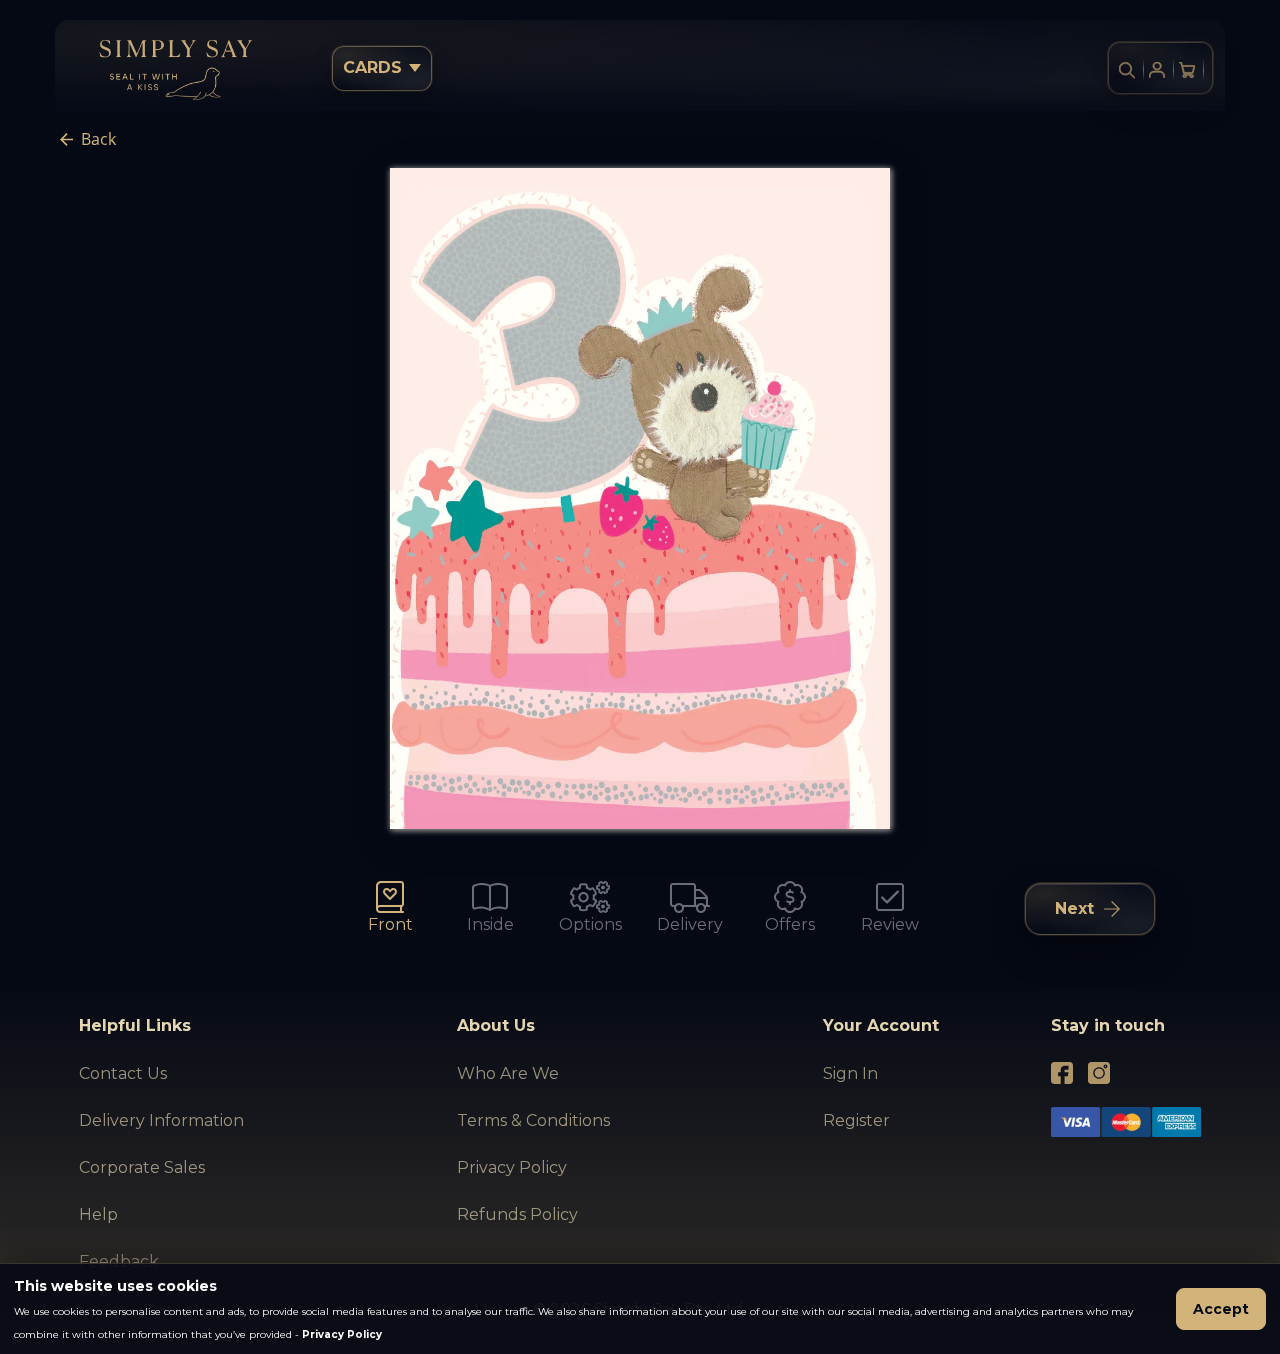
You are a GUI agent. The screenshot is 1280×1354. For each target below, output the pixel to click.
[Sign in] (1157, 70)
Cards (372, 67)
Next (1074, 908)
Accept (1221, 1309)
